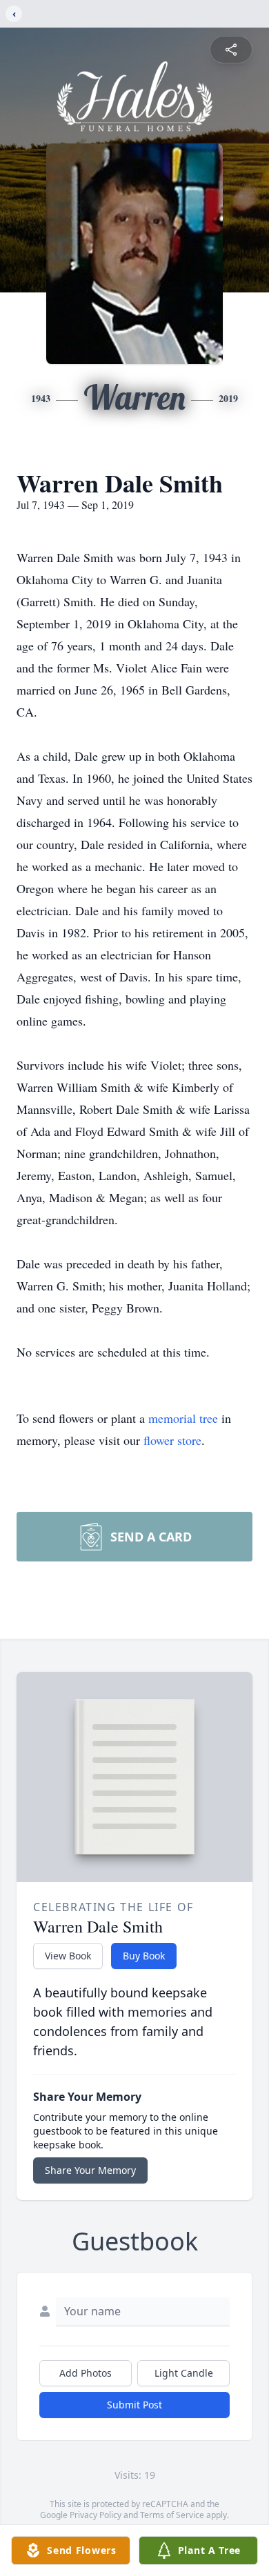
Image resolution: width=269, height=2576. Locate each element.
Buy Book (144, 1956)
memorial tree (183, 1418)
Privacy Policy (96, 2515)
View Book (68, 1956)
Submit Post (134, 2405)
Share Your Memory (90, 2170)
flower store (172, 1440)
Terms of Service (172, 2515)
